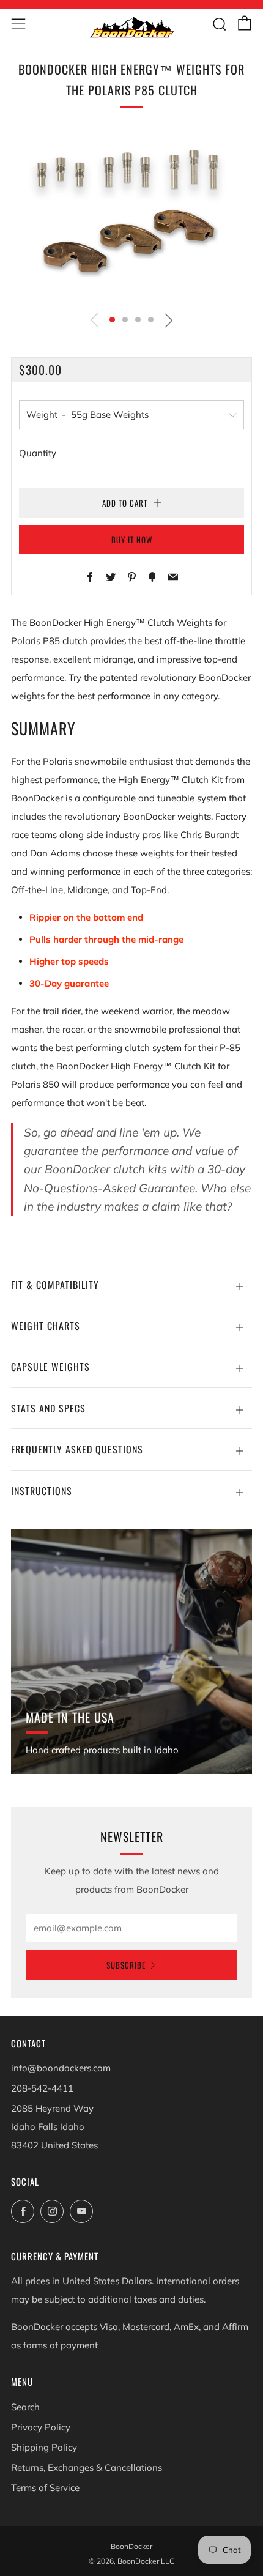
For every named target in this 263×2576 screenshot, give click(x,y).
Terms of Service (45, 2488)
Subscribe (126, 1965)
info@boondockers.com (61, 2068)
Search (25, 2407)
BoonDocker (131, 2546)
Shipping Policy (44, 2447)
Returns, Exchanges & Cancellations (87, 2467)
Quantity (38, 453)
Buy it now (132, 540)
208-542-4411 (42, 2088)
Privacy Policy (41, 2427)
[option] (131, 216)
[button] (112, 320)
